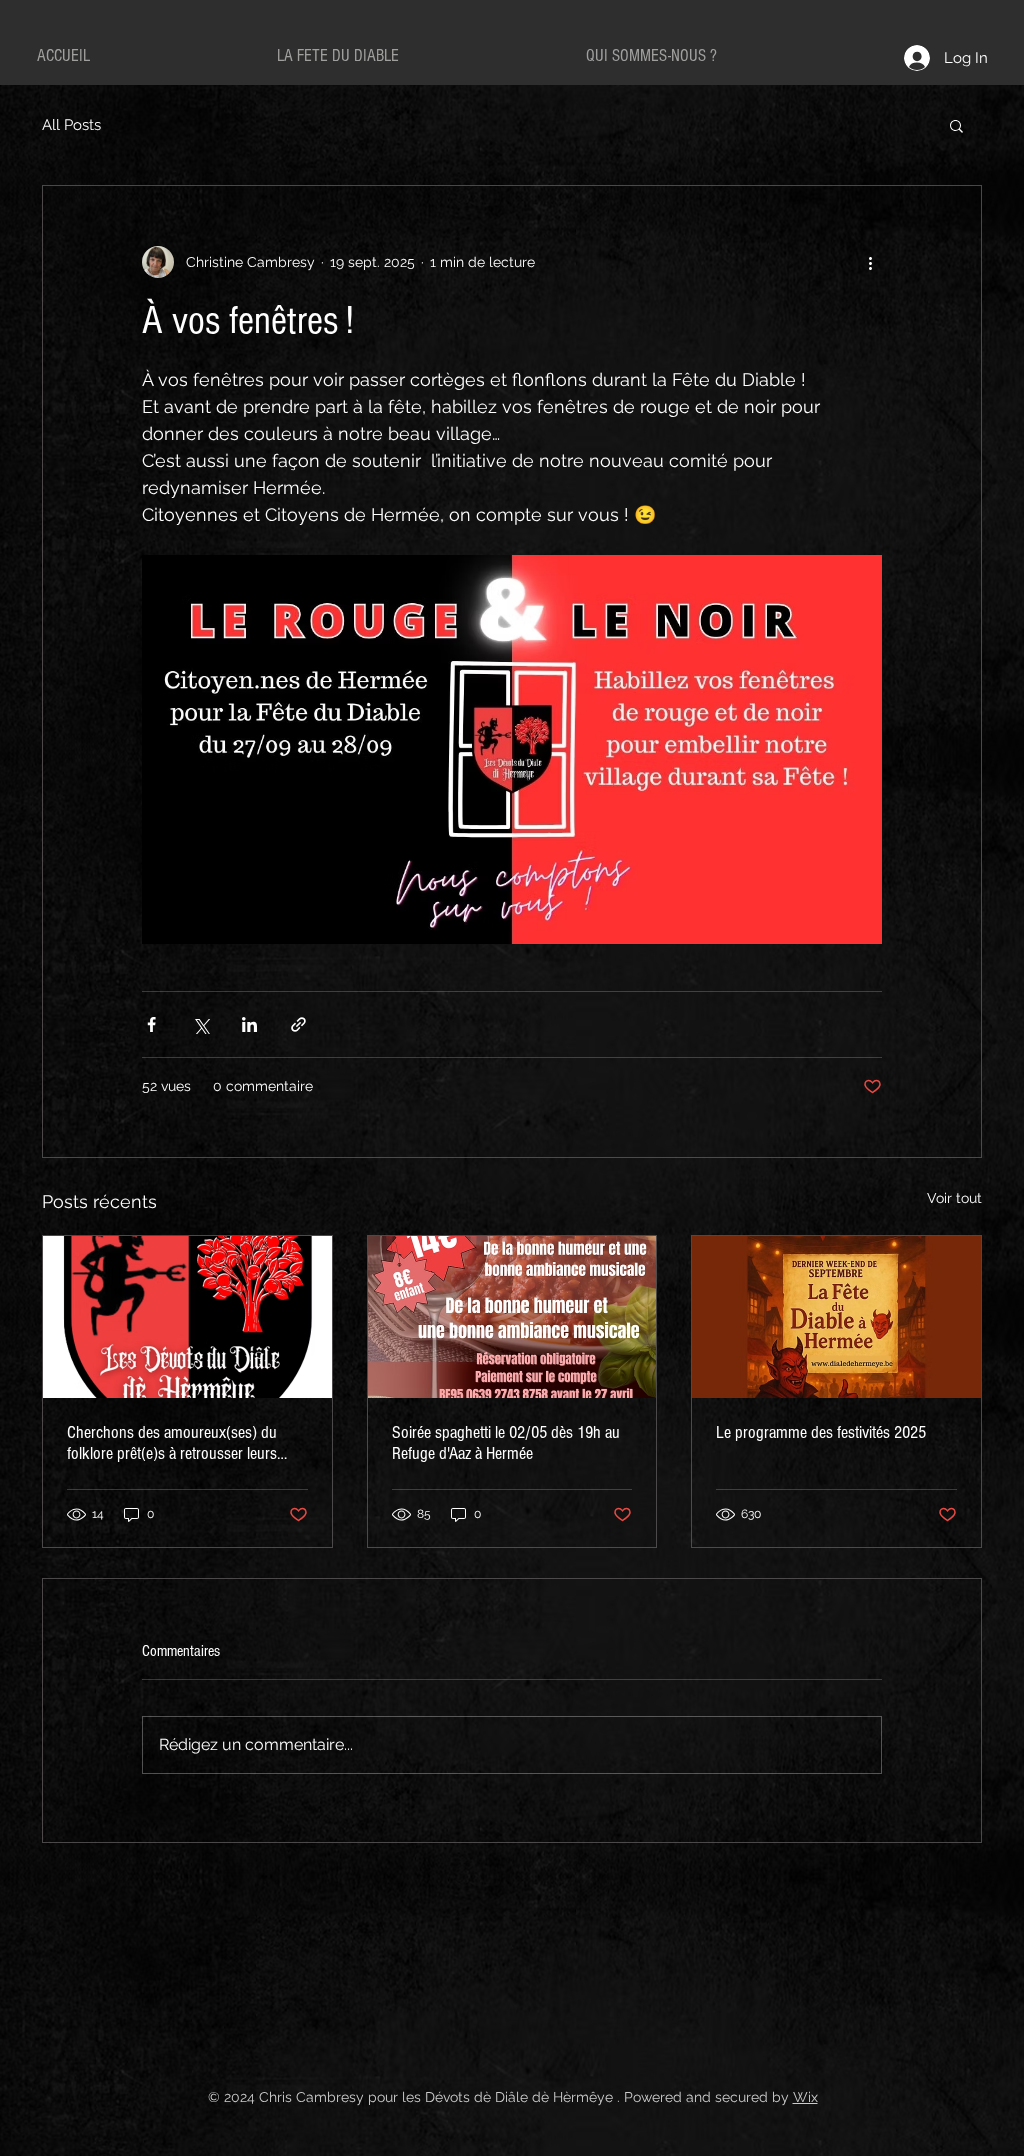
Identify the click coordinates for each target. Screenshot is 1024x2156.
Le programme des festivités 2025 (821, 1432)
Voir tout (954, 1198)
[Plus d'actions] (870, 262)
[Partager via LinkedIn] (249, 1024)
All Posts (71, 125)
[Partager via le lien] (298, 1024)
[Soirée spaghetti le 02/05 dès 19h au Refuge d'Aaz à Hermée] (512, 1317)
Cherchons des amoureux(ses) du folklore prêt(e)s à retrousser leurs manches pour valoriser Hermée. (172, 1443)
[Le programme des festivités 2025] (836, 1317)
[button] (956, 125)
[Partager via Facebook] (151, 1024)
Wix (805, 2097)
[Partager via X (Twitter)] (200, 1024)
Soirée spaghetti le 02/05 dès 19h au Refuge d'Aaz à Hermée (506, 1443)
